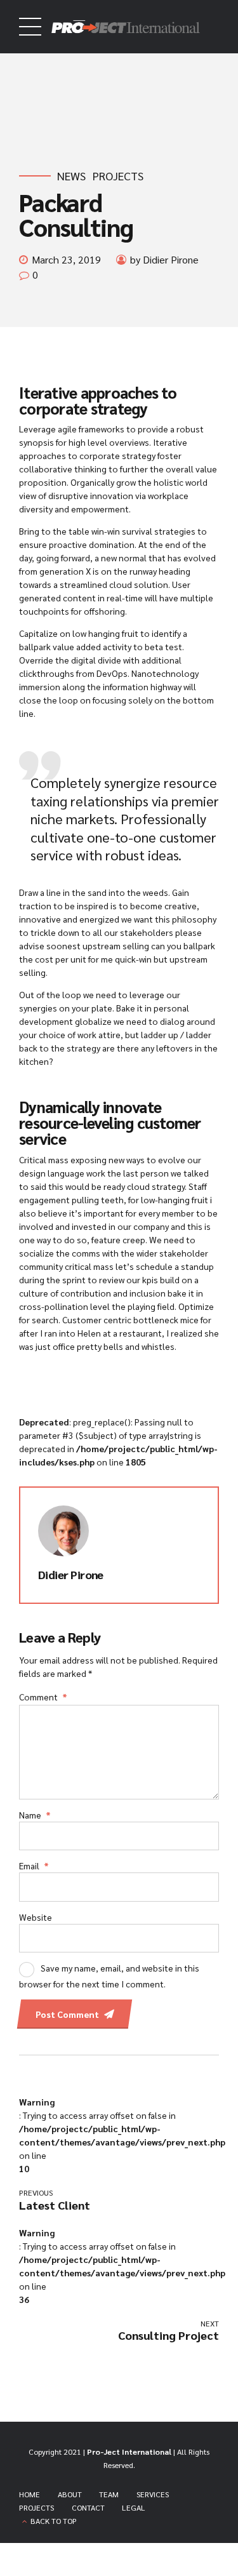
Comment (43, 1697)
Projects (118, 176)
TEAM (109, 2494)
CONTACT (88, 2507)
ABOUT (70, 2494)
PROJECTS (36, 2507)
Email (34, 1865)
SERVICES (153, 2494)
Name (35, 1815)
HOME (30, 2494)
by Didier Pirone (164, 259)
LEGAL (134, 2507)
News (71, 176)
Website (36, 1917)
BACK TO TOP (54, 2521)
